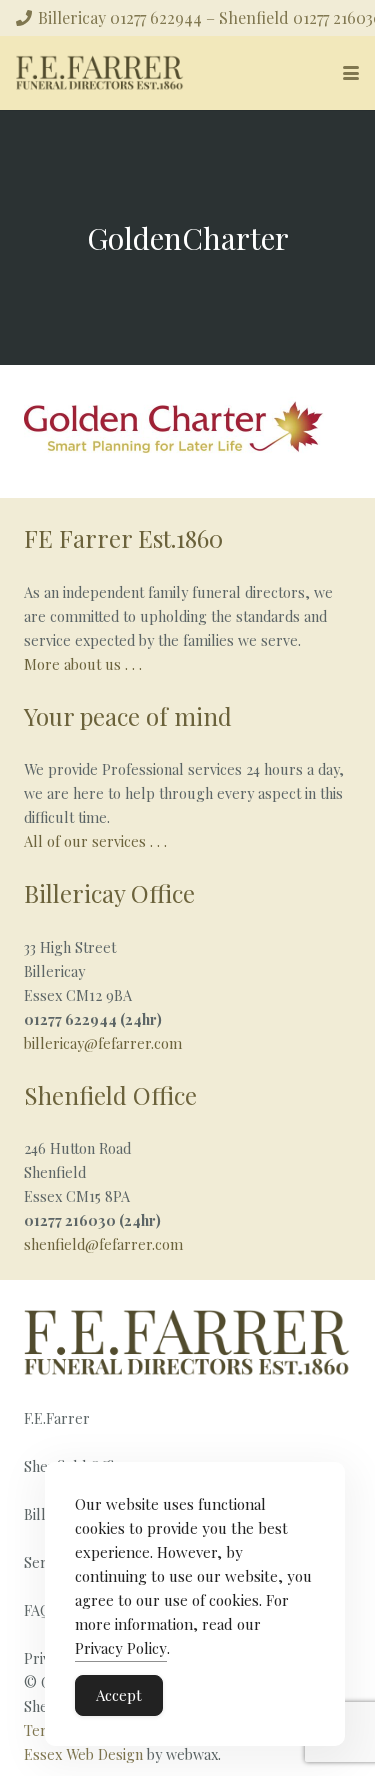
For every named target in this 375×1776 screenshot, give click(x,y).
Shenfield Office (110, 1095)
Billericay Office (109, 893)
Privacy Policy (121, 1648)
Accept (119, 1695)
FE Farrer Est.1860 (123, 538)
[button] (351, 73)
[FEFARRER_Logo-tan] (100, 73)
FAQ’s (43, 1610)
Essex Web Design (83, 1754)
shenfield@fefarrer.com (103, 1244)
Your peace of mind (128, 716)
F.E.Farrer (57, 1418)
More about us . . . (83, 664)
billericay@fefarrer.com (103, 1043)
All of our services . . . (97, 841)
